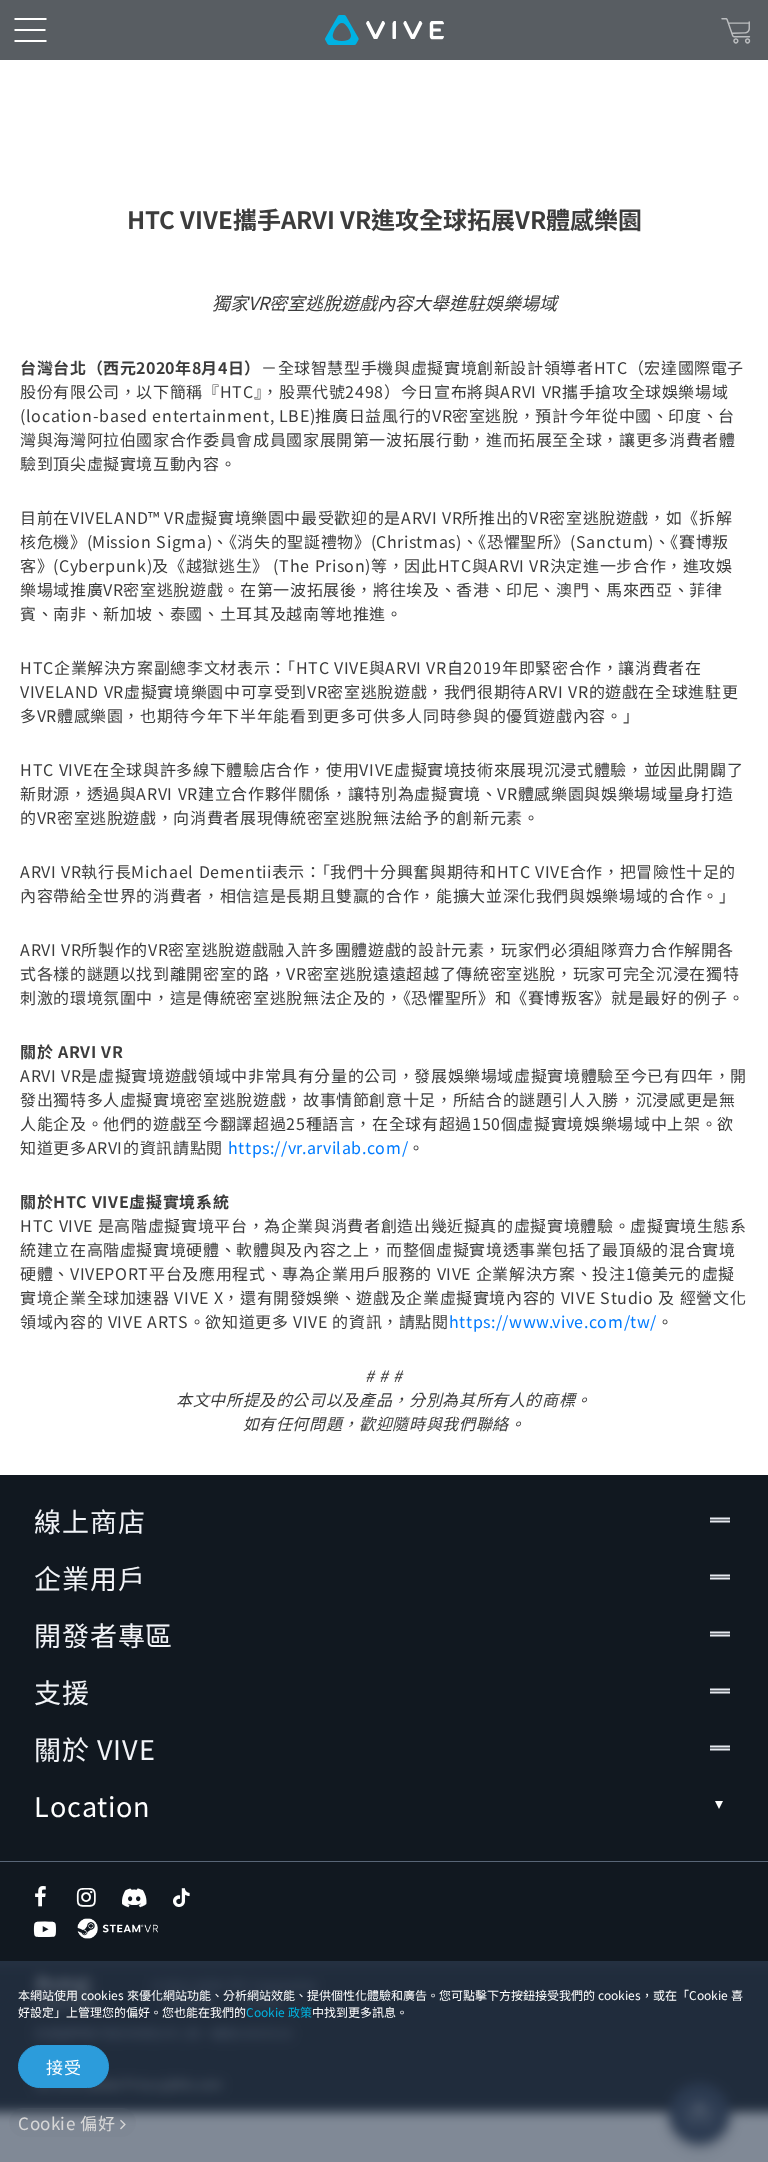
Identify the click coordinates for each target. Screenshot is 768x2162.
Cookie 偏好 (66, 2122)
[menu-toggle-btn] (30, 30)
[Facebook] (45, 1897)
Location (92, 1805)
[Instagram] (88, 1897)
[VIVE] (384, 30)
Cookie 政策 (279, 2011)
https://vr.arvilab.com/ (318, 1147)
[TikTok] (181, 1897)
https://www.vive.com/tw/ (553, 1321)
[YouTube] (45, 1929)
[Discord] (134, 1897)
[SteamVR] (117, 1928)
